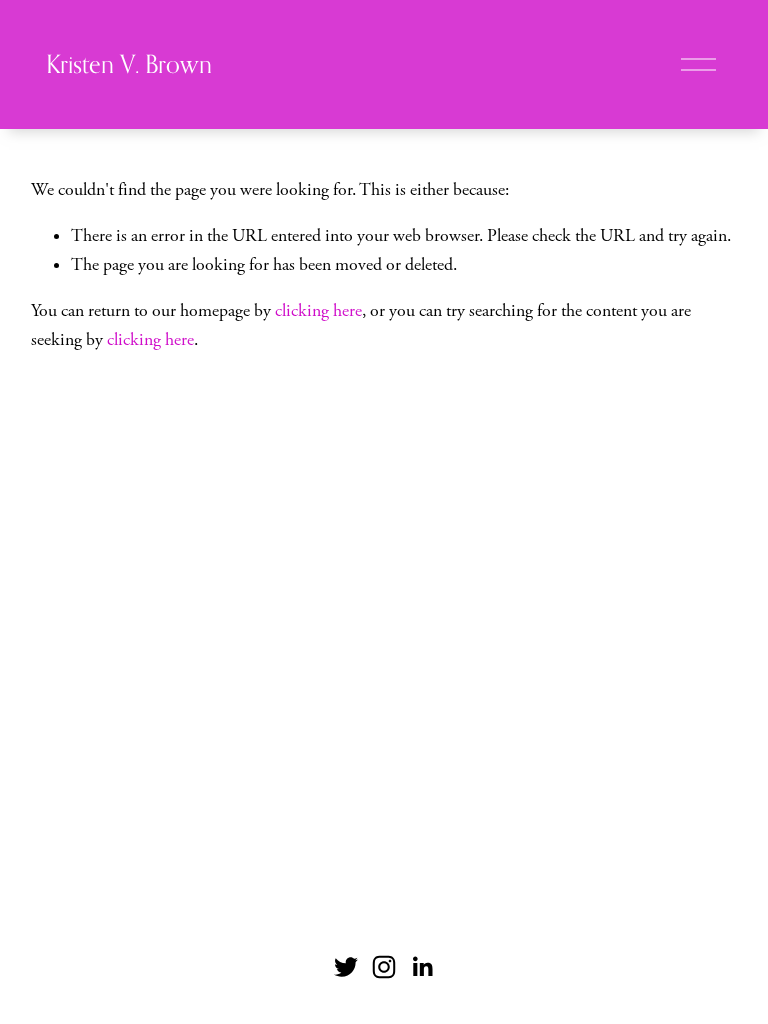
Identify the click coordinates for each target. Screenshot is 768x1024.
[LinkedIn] (422, 967)
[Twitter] (346, 967)
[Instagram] (384, 967)
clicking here (318, 311)
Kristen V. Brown (129, 64)
